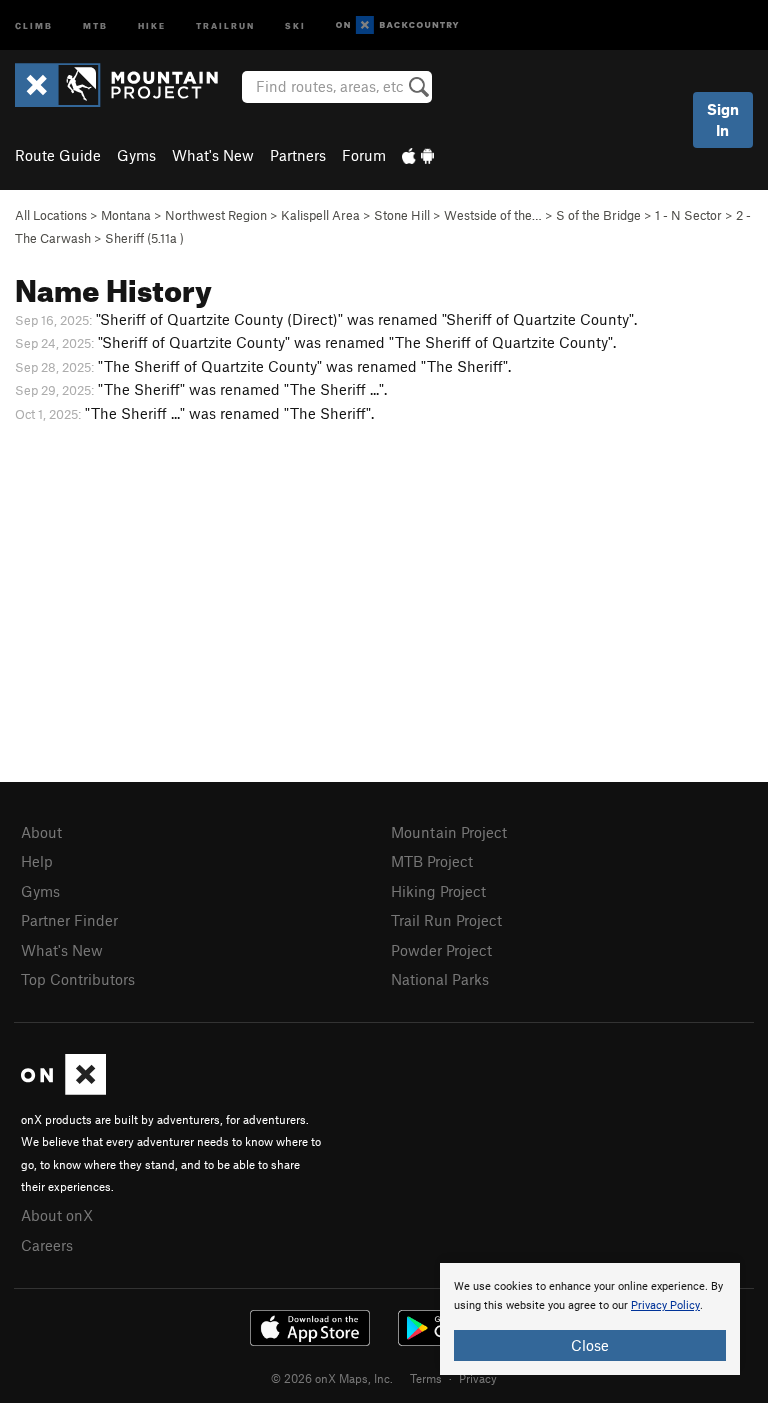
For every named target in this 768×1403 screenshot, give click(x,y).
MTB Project (432, 861)
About (41, 832)
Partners (298, 155)
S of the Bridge (598, 215)
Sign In (723, 119)
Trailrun (225, 24)
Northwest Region (216, 215)
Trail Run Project (446, 920)
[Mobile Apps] (418, 155)
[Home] (126, 85)
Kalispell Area (320, 215)
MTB (95, 24)
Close (590, 1345)
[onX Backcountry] (397, 25)
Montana (126, 215)
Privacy (478, 1378)
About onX (57, 1215)
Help (37, 861)
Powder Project (441, 950)
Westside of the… (493, 215)
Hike (152, 24)
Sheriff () (144, 238)
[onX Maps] (63, 1089)
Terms (426, 1378)
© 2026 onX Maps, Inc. (332, 1378)
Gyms (136, 155)
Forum (364, 155)
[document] (590, 1319)
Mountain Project (449, 832)
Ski (295, 24)
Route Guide (58, 155)
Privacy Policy (665, 1305)
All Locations (51, 215)
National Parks (440, 979)
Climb (34, 24)
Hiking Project (438, 891)
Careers (47, 1245)
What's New (213, 155)
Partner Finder (69, 920)
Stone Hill (402, 215)
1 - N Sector (688, 215)
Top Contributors (78, 979)
